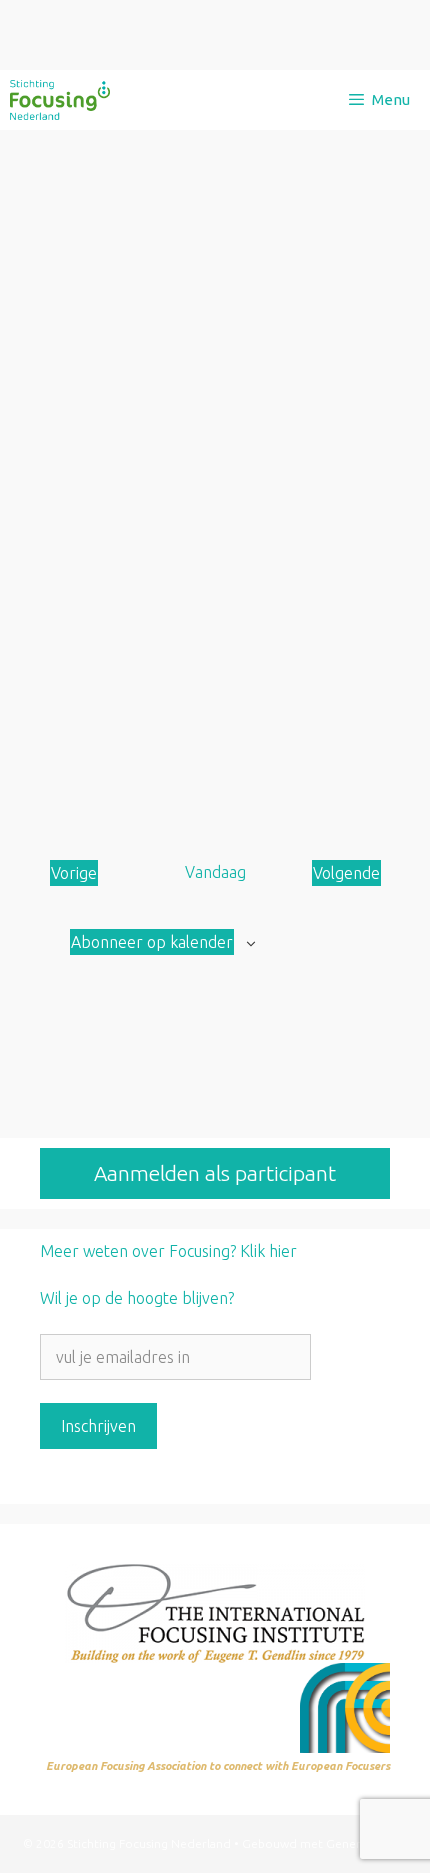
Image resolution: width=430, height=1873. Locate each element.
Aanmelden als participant (215, 1173)
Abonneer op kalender (152, 942)
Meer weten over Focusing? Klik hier (168, 1251)
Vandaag (215, 872)
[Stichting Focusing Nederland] (60, 100)
